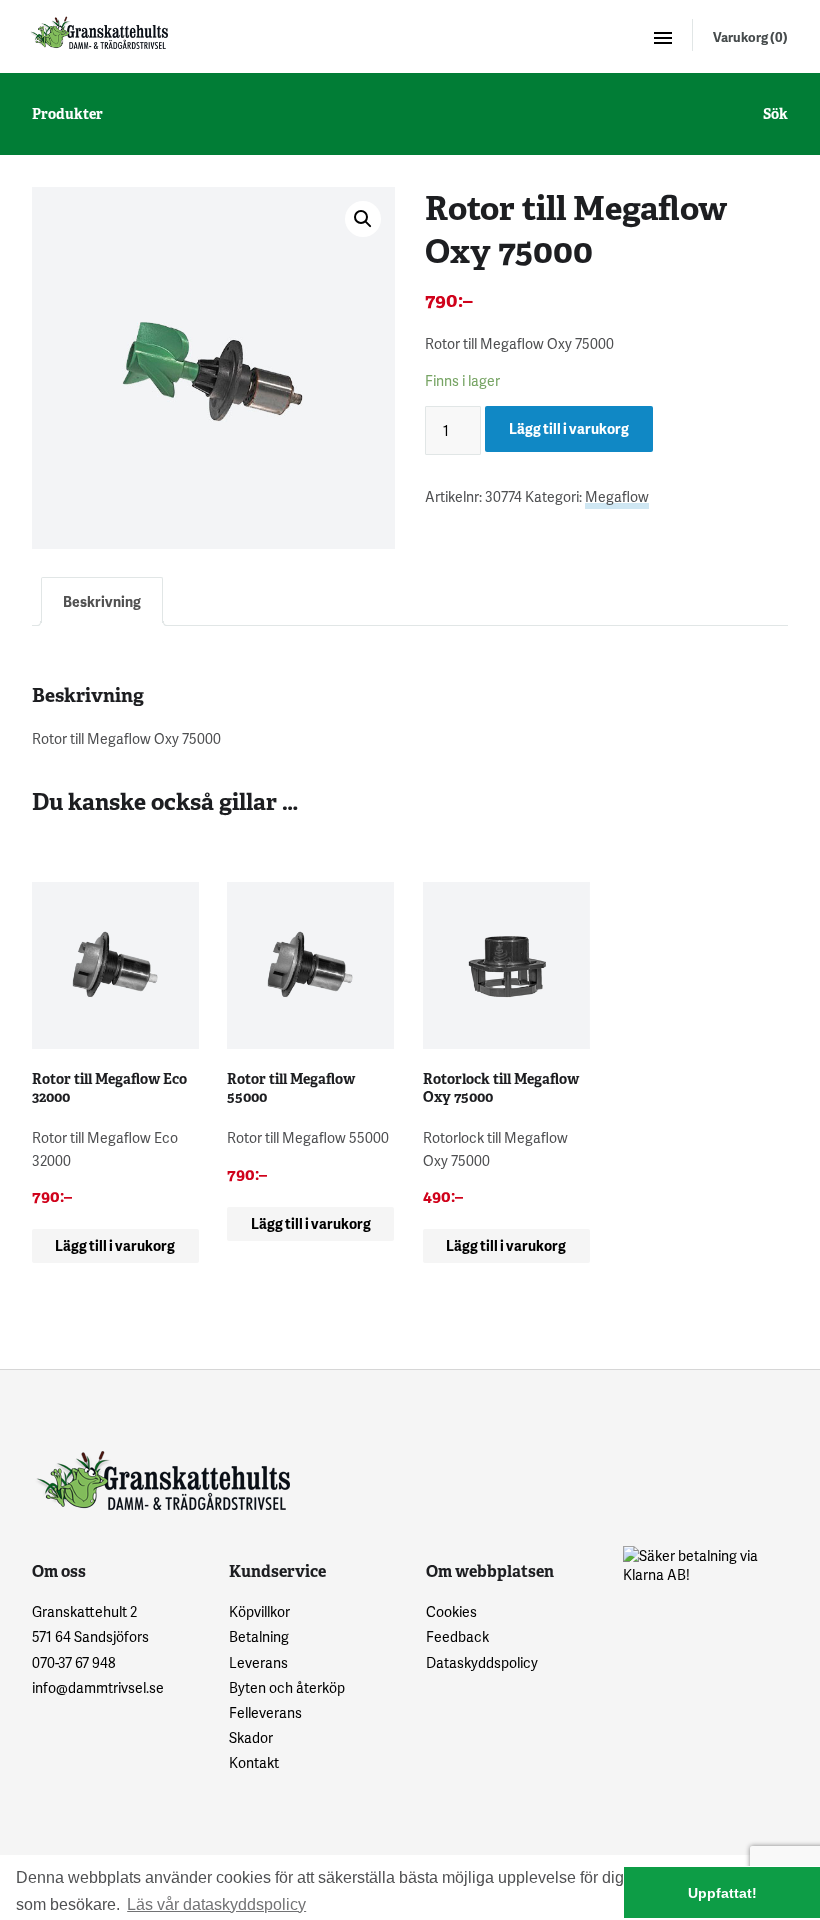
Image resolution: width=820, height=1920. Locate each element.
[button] (363, 219)
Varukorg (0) (750, 37)
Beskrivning (102, 601)
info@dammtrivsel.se (98, 1687)
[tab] (102, 601)
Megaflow (617, 496)
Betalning (259, 1636)
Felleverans (265, 1712)
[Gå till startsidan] (98, 32)
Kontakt (254, 1762)
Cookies (451, 1611)
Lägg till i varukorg (569, 428)
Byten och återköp (287, 1687)
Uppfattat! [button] (722, 1893)
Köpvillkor (259, 1611)
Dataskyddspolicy (482, 1662)
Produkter (67, 114)
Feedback (457, 1636)
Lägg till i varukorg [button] (115, 1245)
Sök (775, 114)
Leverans (258, 1662)
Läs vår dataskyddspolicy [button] (216, 1904)
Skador (251, 1737)
